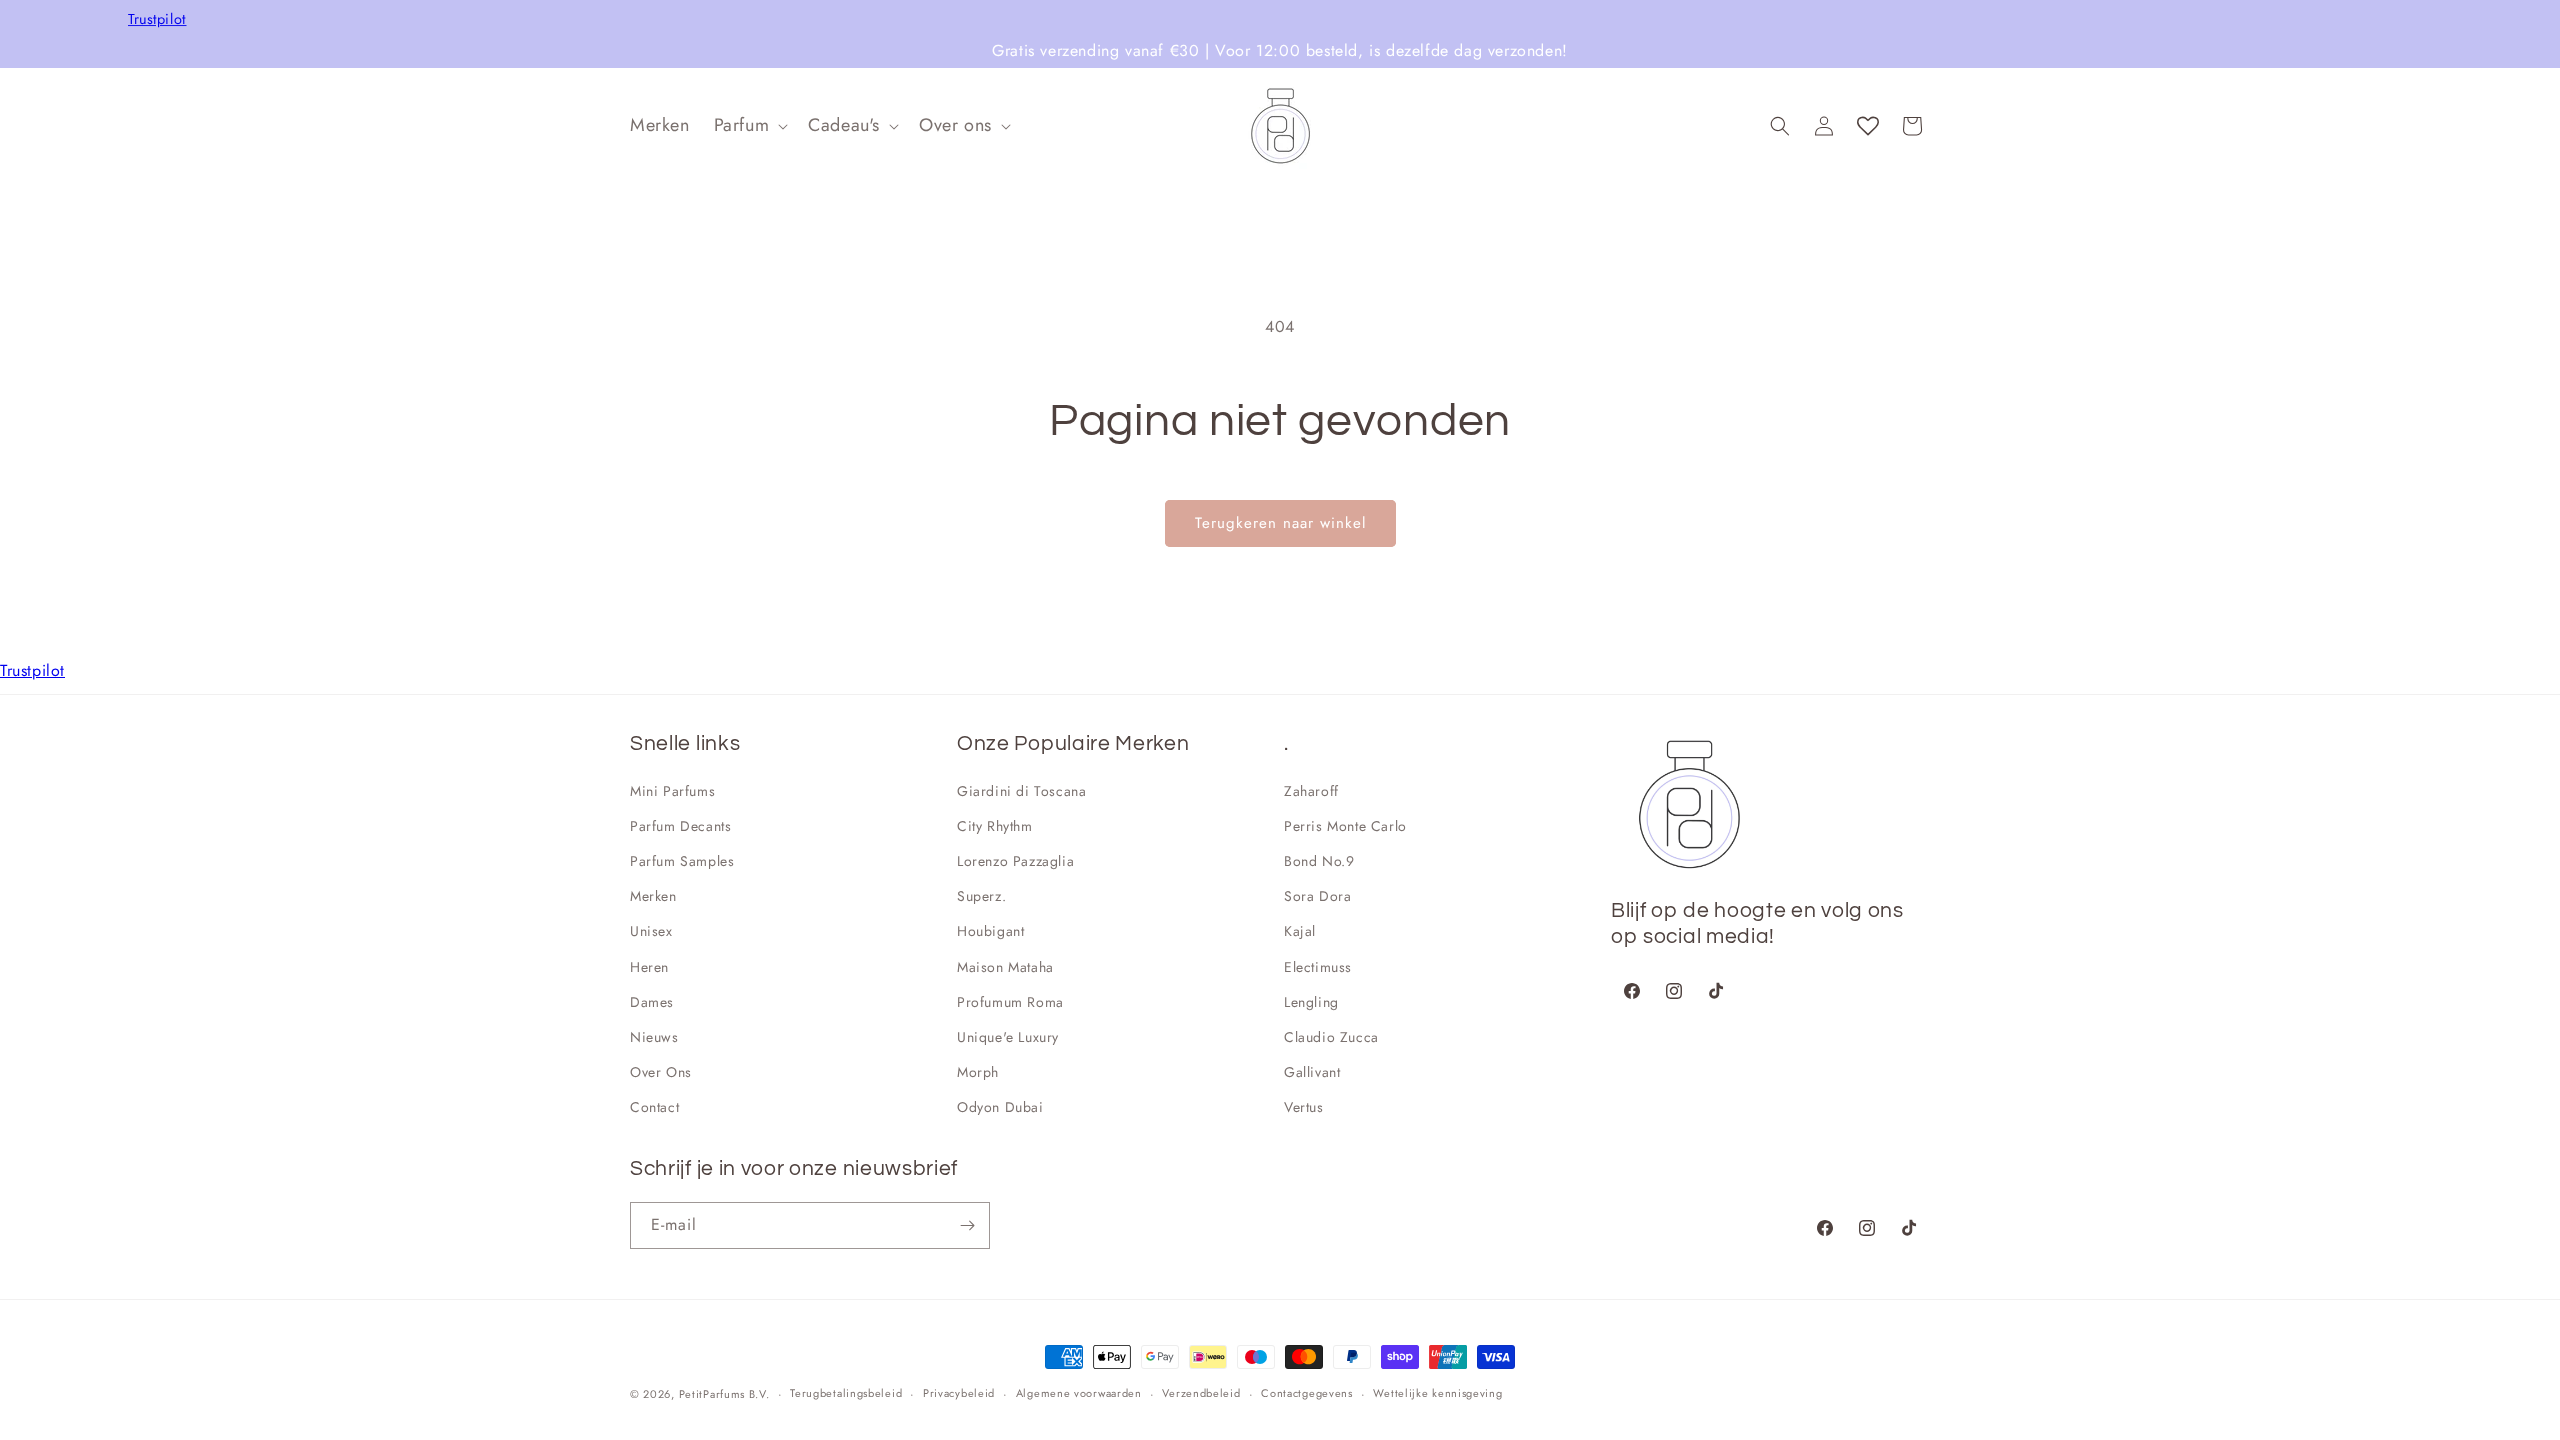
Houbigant (990, 931)
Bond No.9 (1319, 861)
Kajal (1300, 931)
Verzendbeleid (1201, 1393)
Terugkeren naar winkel (1280, 523)
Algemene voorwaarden (1079, 1393)
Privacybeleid (959, 1393)
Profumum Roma (1010, 1002)
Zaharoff (1311, 791)
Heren (649, 967)
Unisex (651, 931)
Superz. (981, 896)
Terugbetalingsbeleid (846, 1393)
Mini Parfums (672, 791)
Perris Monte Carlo (1345, 826)
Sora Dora (1317, 896)
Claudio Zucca (1331, 1037)
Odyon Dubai (1000, 1107)
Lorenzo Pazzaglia (1015, 861)
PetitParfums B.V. (724, 1394)
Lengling (1311, 1002)
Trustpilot (157, 19)
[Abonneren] (967, 1225)
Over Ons (661, 1072)
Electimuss (1318, 967)
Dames (652, 1002)
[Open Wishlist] (1868, 126)
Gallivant (1312, 1072)
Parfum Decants (680, 826)
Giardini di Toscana (1021, 791)
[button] (749, 125)
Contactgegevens (1307, 1393)
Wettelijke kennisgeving (1437, 1393)
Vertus (1304, 1107)
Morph (978, 1072)
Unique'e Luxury (1008, 1037)
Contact (654, 1107)
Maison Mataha (1005, 967)
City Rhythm (995, 826)
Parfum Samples (682, 861)
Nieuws (654, 1037)
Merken (653, 896)
